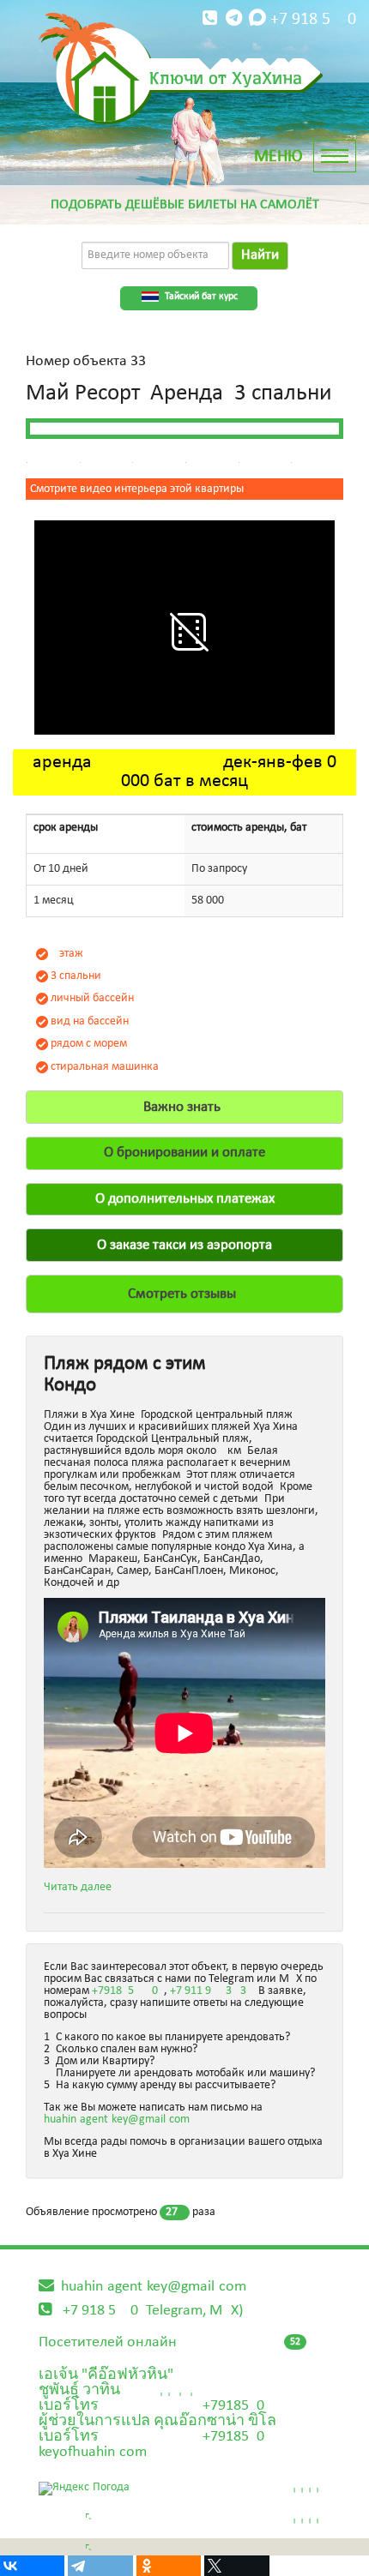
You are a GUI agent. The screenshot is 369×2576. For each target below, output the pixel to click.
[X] (236, 2566)
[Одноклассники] (169, 2566)
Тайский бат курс (201, 297)
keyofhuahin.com (93, 2452)
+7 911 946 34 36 (211, 1991)
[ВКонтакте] (32, 2566)
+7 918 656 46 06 (313, 20)
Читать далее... (83, 1887)
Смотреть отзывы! (184, 1294)
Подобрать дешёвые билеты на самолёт (185, 205)
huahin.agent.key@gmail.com (117, 2120)
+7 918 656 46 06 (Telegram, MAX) (153, 2311)
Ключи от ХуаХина (226, 77)
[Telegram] (100, 2566)
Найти (260, 255)
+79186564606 (128, 1991)
